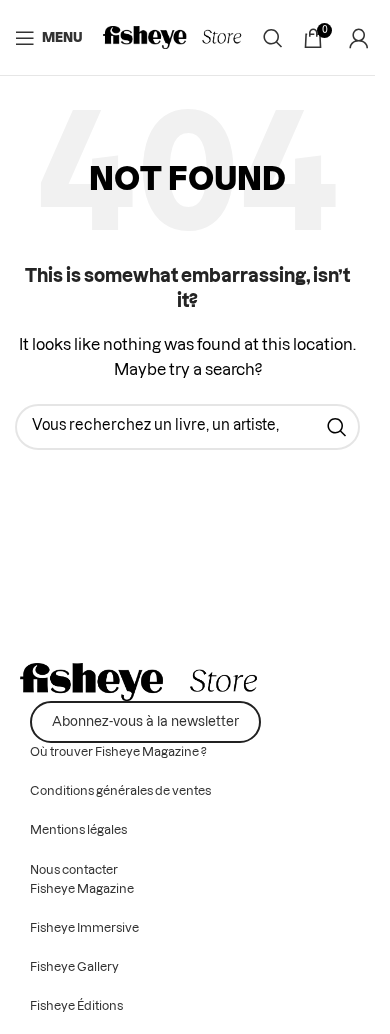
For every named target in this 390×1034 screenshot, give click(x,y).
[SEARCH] (337, 427)
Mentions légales (78, 830)
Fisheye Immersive (84, 928)
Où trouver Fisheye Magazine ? (118, 752)
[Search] (273, 38)
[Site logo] (173, 38)
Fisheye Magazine (82, 889)
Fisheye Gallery (74, 967)
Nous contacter (74, 870)
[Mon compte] (359, 38)
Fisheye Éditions (76, 1006)
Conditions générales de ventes (120, 791)
